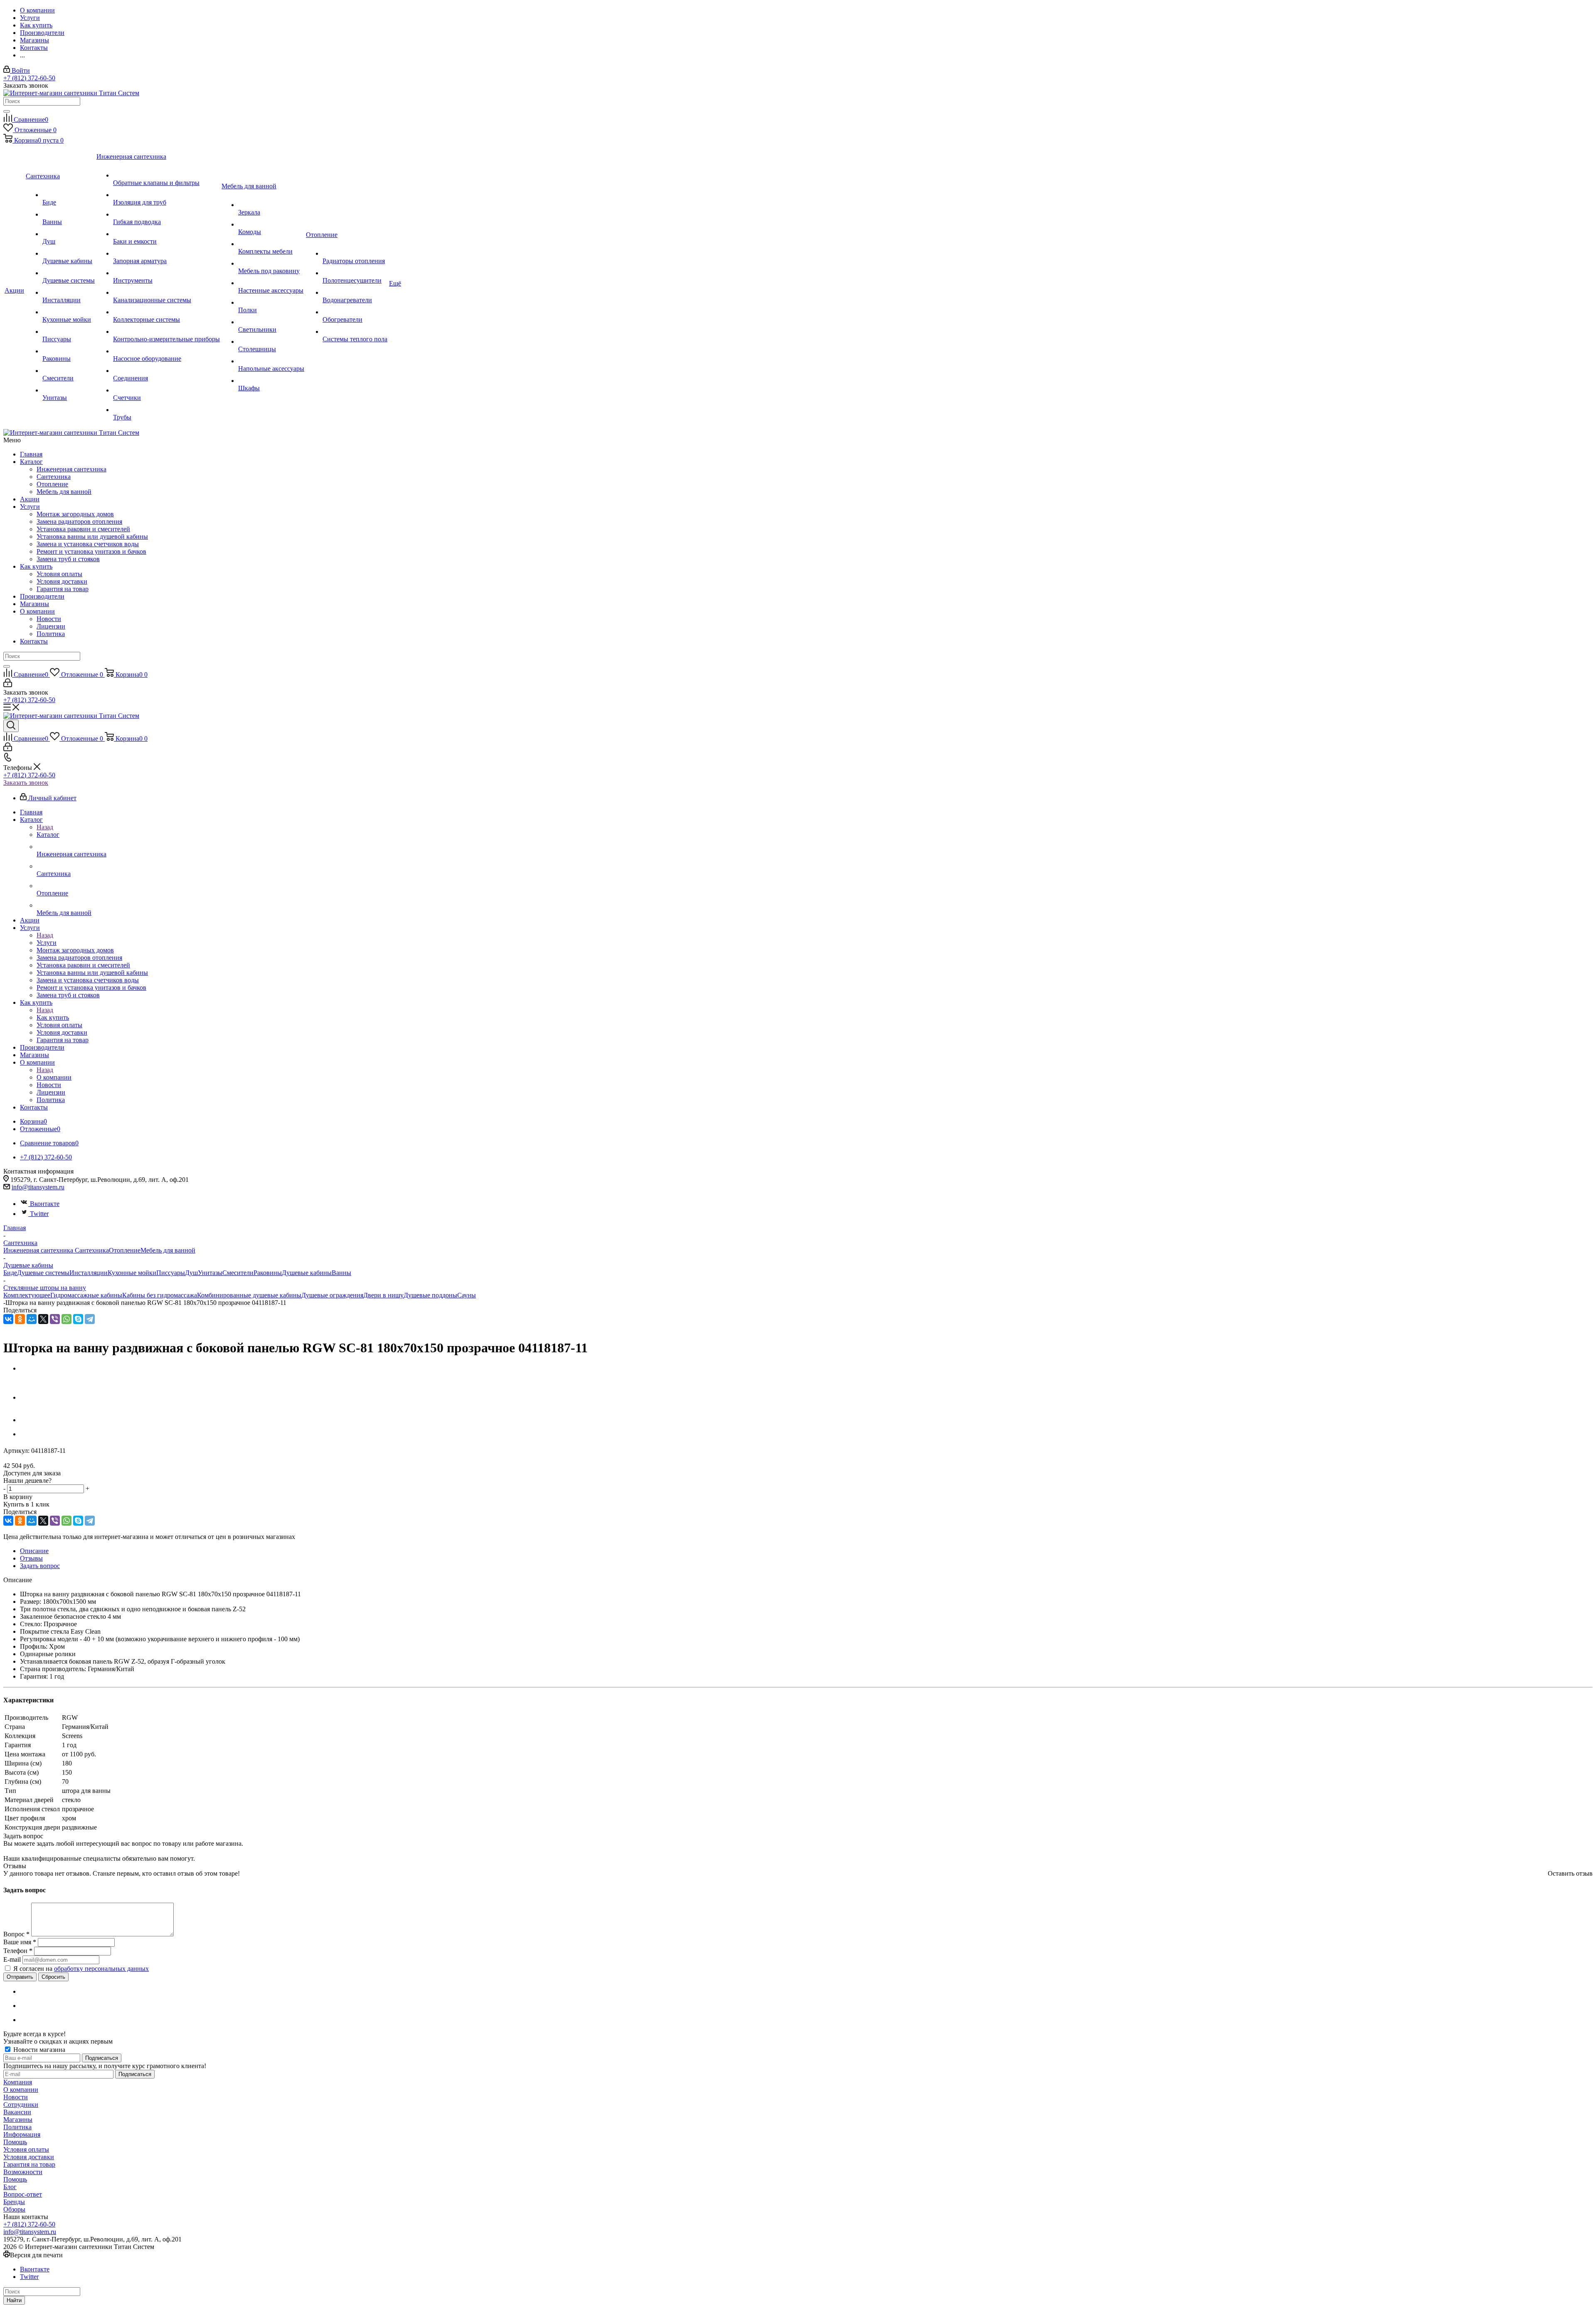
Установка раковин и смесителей (83, 529)
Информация (22, 2134)
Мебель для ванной (64, 492)
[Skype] (78, 1319)
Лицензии (51, 626)
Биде (10, 1273)
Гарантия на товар (63, 589)
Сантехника (54, 477)
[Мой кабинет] (8, 685)
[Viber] (55, 1319)
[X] (43, 1319)
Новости (49, 619)
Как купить (36, 566)
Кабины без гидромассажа (160, 1295)
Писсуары (171, 1273)
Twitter (39, 1214)
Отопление (52, 484)
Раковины (268, 1273)
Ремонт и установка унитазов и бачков (91, 551)
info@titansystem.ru (38, 1187)
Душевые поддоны (430, 1295)
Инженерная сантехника (71, 469)
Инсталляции (89, 1273)
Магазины (34, 604)
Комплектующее (27, 1295)
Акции (30, 499)
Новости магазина (38, 2050)
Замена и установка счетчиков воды (88, 544)
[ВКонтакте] (8, 1319)
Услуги (30, 507)
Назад (45, 827)
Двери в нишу (383, 1295)
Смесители (238, 1273)
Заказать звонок (26, 783)
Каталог (31, 462)
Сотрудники (21, 2105)
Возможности (23, 2172)
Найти (14, 2300)
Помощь (15, 2142)
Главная (31, 454)
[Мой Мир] (32, 1319)
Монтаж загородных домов (75, 514)
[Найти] (7, 111)
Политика (51, 634)
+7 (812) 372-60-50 (29, 78)
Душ (191, 1273)
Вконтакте (45, 1204)
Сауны (467, 1295)
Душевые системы (43, 1273)
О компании (37, 611)
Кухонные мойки (132, 1273)
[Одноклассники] (20, 1319)
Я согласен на (81, 1969)
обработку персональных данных (101, 1969)
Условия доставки (62, 581)
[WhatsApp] (66, 1319)
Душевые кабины (307, 1273)
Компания (18, 2082)
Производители (42, 596)
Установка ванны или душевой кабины (92, 536)
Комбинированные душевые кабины (249, 1295)
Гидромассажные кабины (86, 1295)
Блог (10, 2187)
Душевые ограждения (332, 1295)
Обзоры (14, 2209)
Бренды (14, 2202)
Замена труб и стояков (68, 559)
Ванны (341, 1273)
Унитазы (210, 1273)
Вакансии (17, 2112)
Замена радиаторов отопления (79, 522)
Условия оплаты (59, 574)
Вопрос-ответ (23, 2194)
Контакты (34, 641)
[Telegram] (90, 1319)
